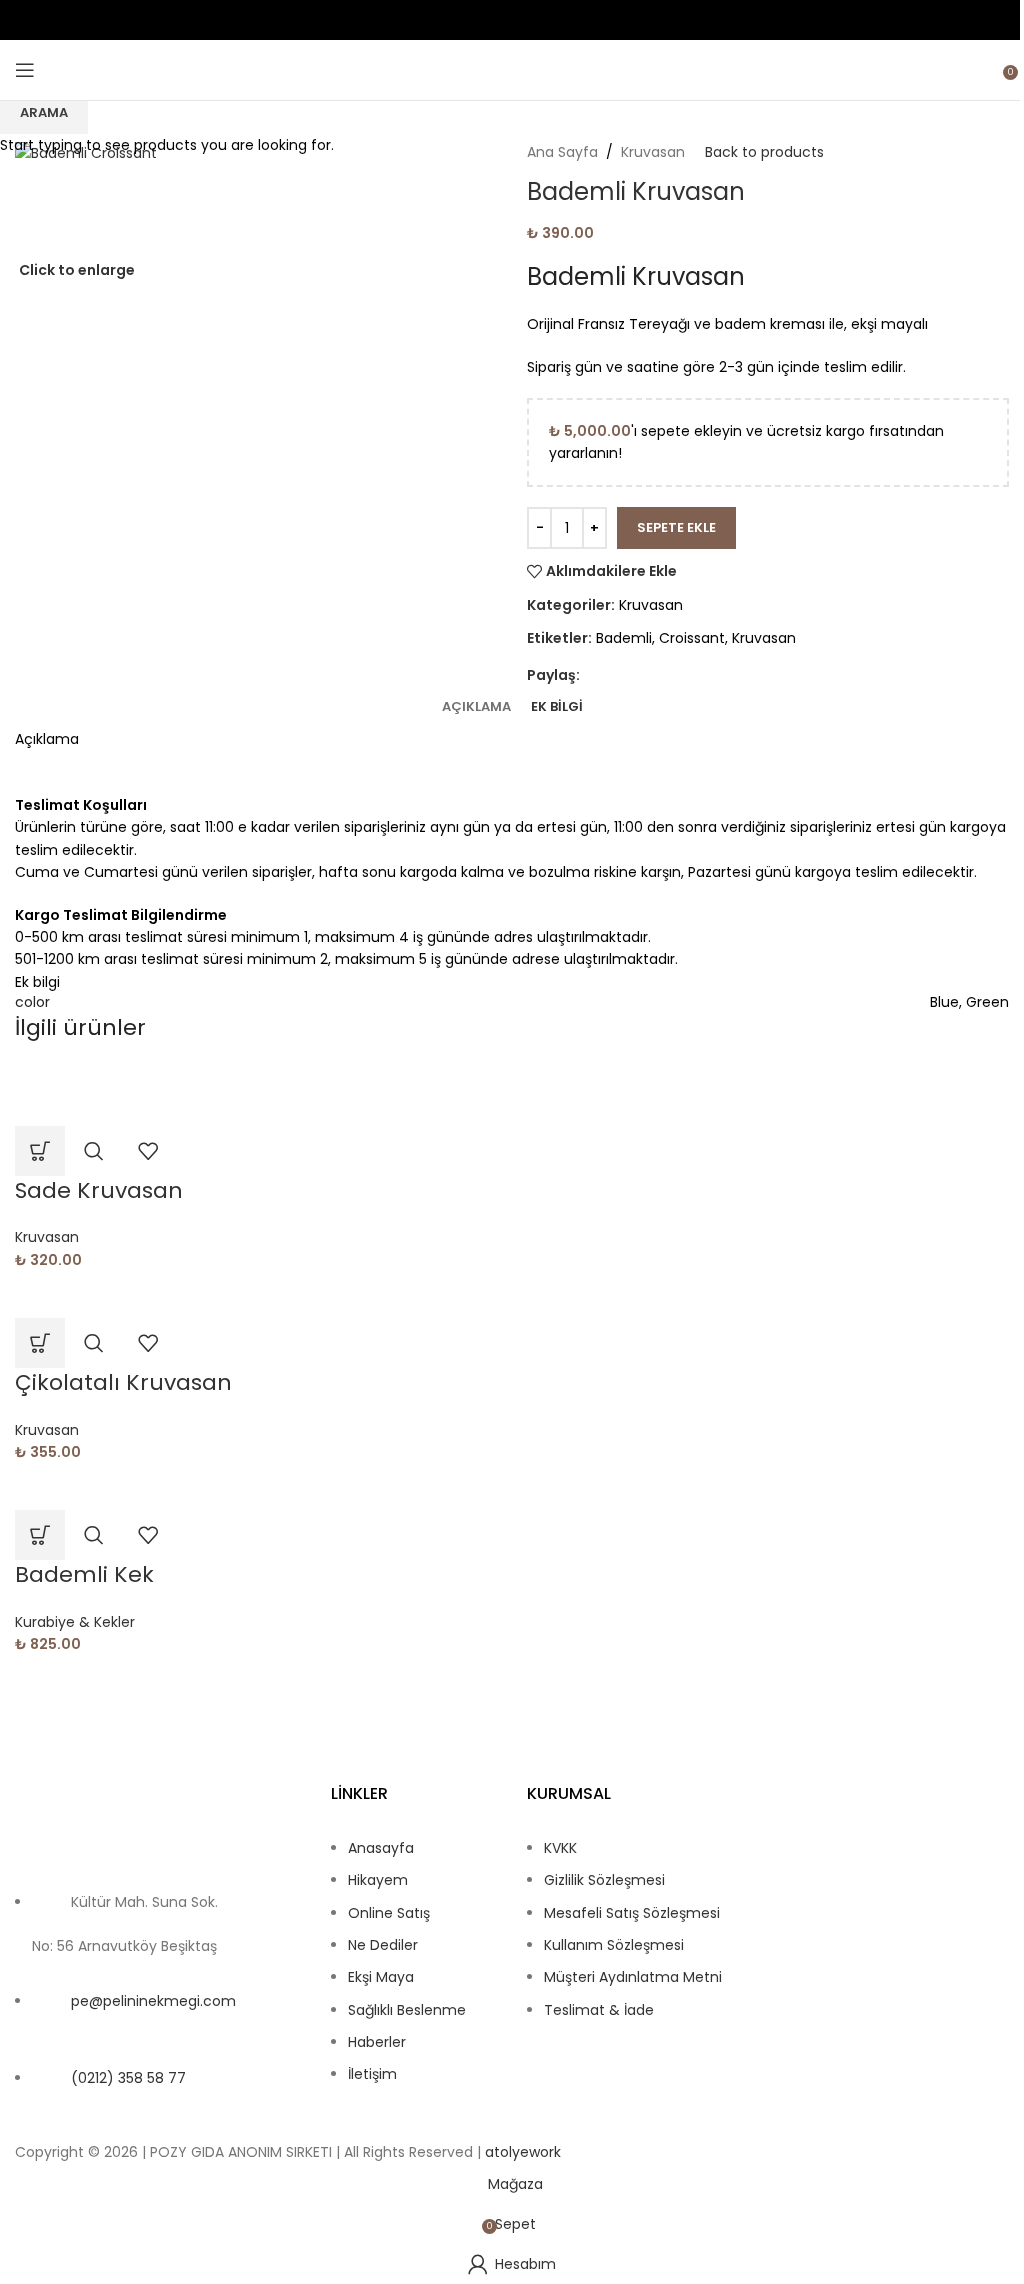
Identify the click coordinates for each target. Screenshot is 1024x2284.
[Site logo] (512, 70)
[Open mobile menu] (25, 70)
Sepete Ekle (676, 527)
